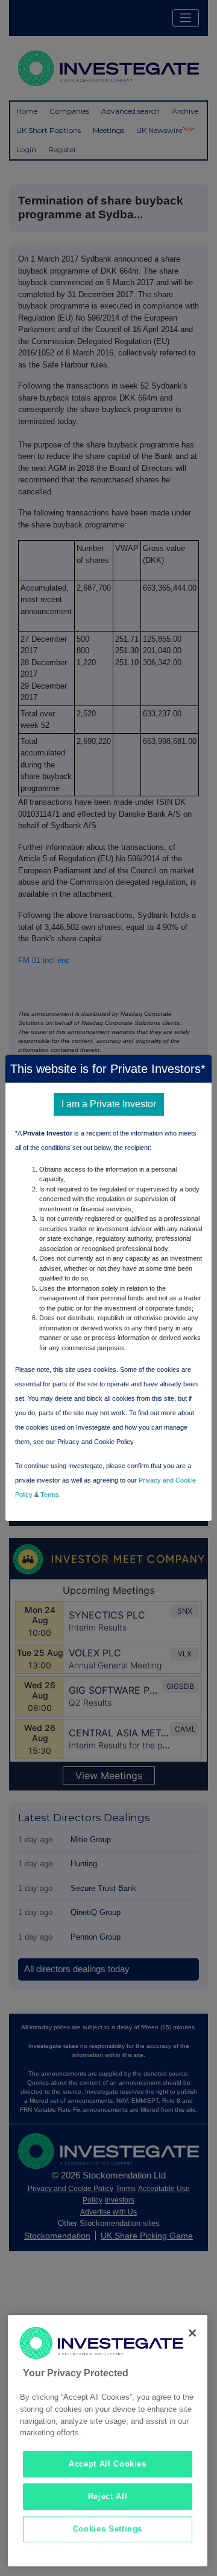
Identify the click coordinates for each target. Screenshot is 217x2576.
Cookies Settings (108, 2529)
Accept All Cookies (108, 2464)
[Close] (192, 2333)
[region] (108, 2441)
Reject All (108, 2496)
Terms (50, 1495)
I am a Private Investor (109, 1104)
